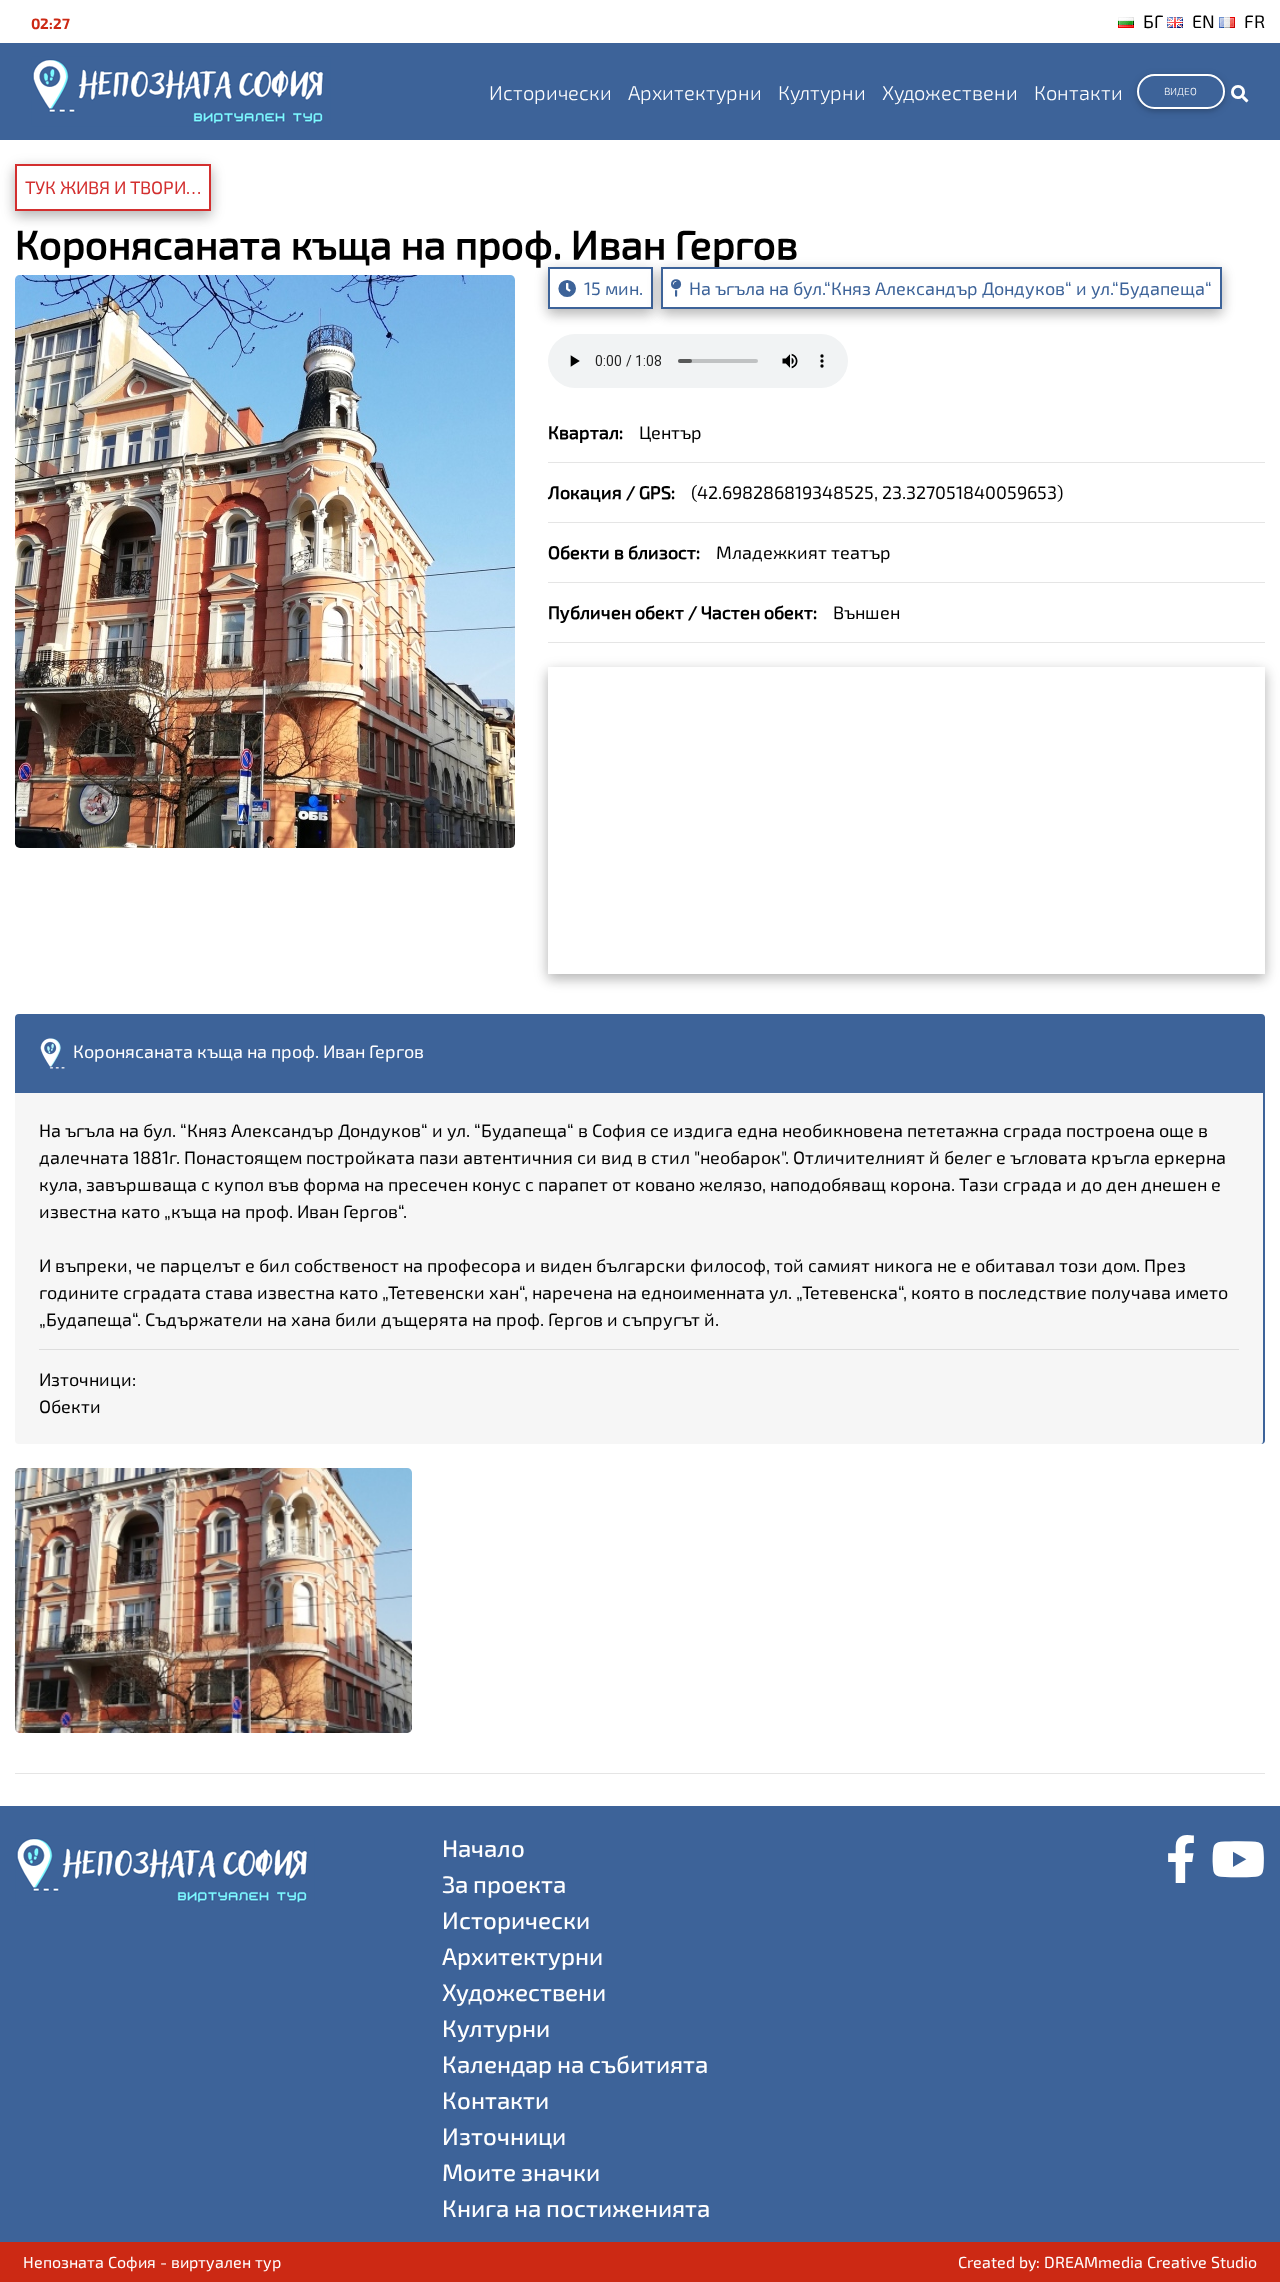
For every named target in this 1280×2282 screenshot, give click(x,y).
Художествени (950, 92)
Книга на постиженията (576, 2207)
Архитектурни (695, 92)
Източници (504, 2135)
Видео (1180, 91)
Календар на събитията (575, 2063)
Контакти (1078, 92)
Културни (822, 92)
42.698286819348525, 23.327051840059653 (877, 492)
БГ (1153, 21)
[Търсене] (1240, 92)
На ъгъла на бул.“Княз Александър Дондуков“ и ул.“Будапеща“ (950, 288)
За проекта (504, 1883)
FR (1254, 21)
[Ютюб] (1238, 1860)
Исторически (550, 92)
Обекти (70, 1406)
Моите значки (521, 2171)
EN (1203, 21)
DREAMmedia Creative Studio (1150, 2261)
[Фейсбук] (1181, 1860)
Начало (483, 1847)
